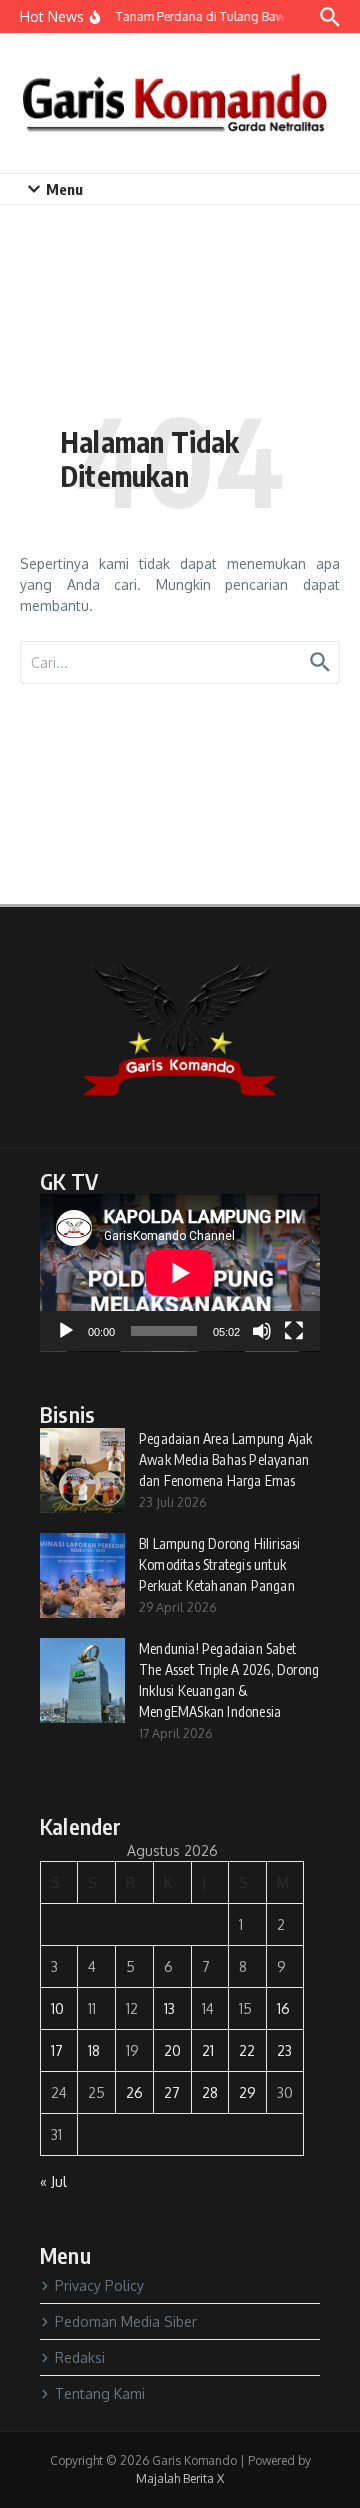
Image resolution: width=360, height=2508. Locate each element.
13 (169, 2008)
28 (210, 2092)
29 (247, 2092)
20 (172, 2050)
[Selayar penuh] (294, 1331)
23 (284, 2050)
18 (94, 2050)
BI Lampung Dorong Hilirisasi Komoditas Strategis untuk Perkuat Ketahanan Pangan (220, 1564)
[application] (180, 1273)
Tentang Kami (100, 2393)
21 (208, 2050)
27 (172, 2092)
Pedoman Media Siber (126, 2321)
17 (57, 2050)
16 (283, 2008)
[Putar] (66, 1331)
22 (247, 2050)
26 (134, 2092)
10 (57, 2008)
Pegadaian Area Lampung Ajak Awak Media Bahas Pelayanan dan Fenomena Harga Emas (225, 1459)
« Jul (53, 2181)
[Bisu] (262, 1331)
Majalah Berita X (180, 2478)
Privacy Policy (99, 2285)
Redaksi (80, 2357)
